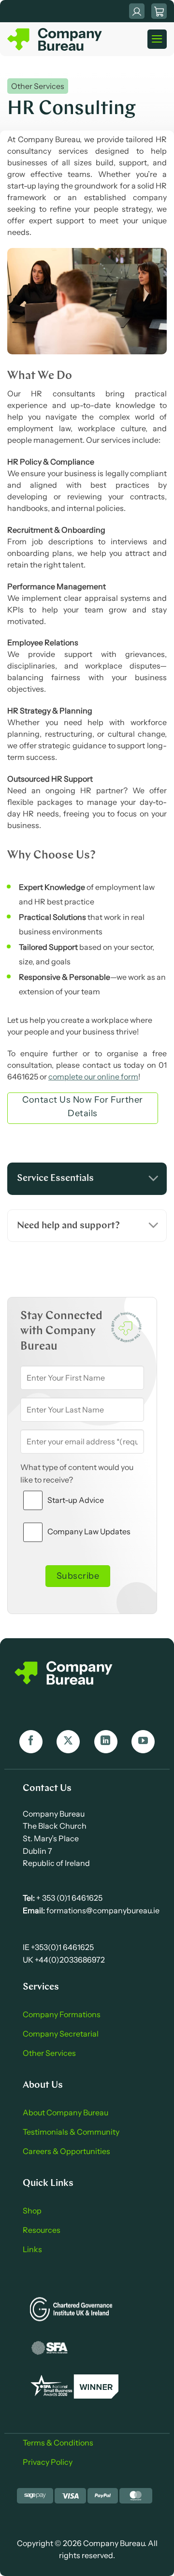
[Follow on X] (68, 1742)
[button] (159, 11)
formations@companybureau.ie (102, 1910)
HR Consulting (72, 109)
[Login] (137, 11)
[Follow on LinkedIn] (106, 1742)
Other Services (38, 86)
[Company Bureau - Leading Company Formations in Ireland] (56, 39)
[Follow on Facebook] (31, 1742)
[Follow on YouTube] (143, 1742)
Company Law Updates (89, 1531)
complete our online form (93, 1077)
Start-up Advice (76, 1500)
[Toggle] (153, 1179)
